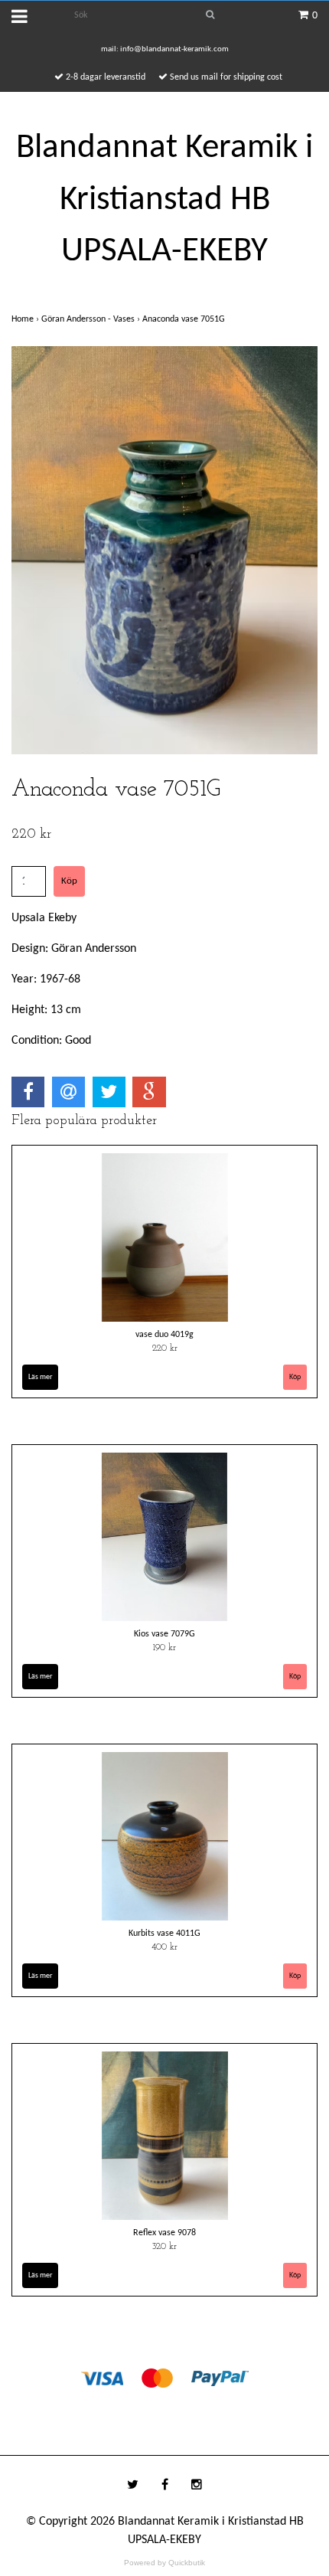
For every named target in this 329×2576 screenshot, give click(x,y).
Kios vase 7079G (164, 1634)
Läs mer (40, 1377)
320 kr (164, 2247)
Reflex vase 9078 (164, 2233)
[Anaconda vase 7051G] (164, 550)
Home (26, 319)
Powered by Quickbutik (164, 2563)
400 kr (164, 1947)
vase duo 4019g (164, 1335)
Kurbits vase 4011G (164, 1934)
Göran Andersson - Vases (92, 319)
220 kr (165, 1348)
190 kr (164, 1648)
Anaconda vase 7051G (185, 319)
